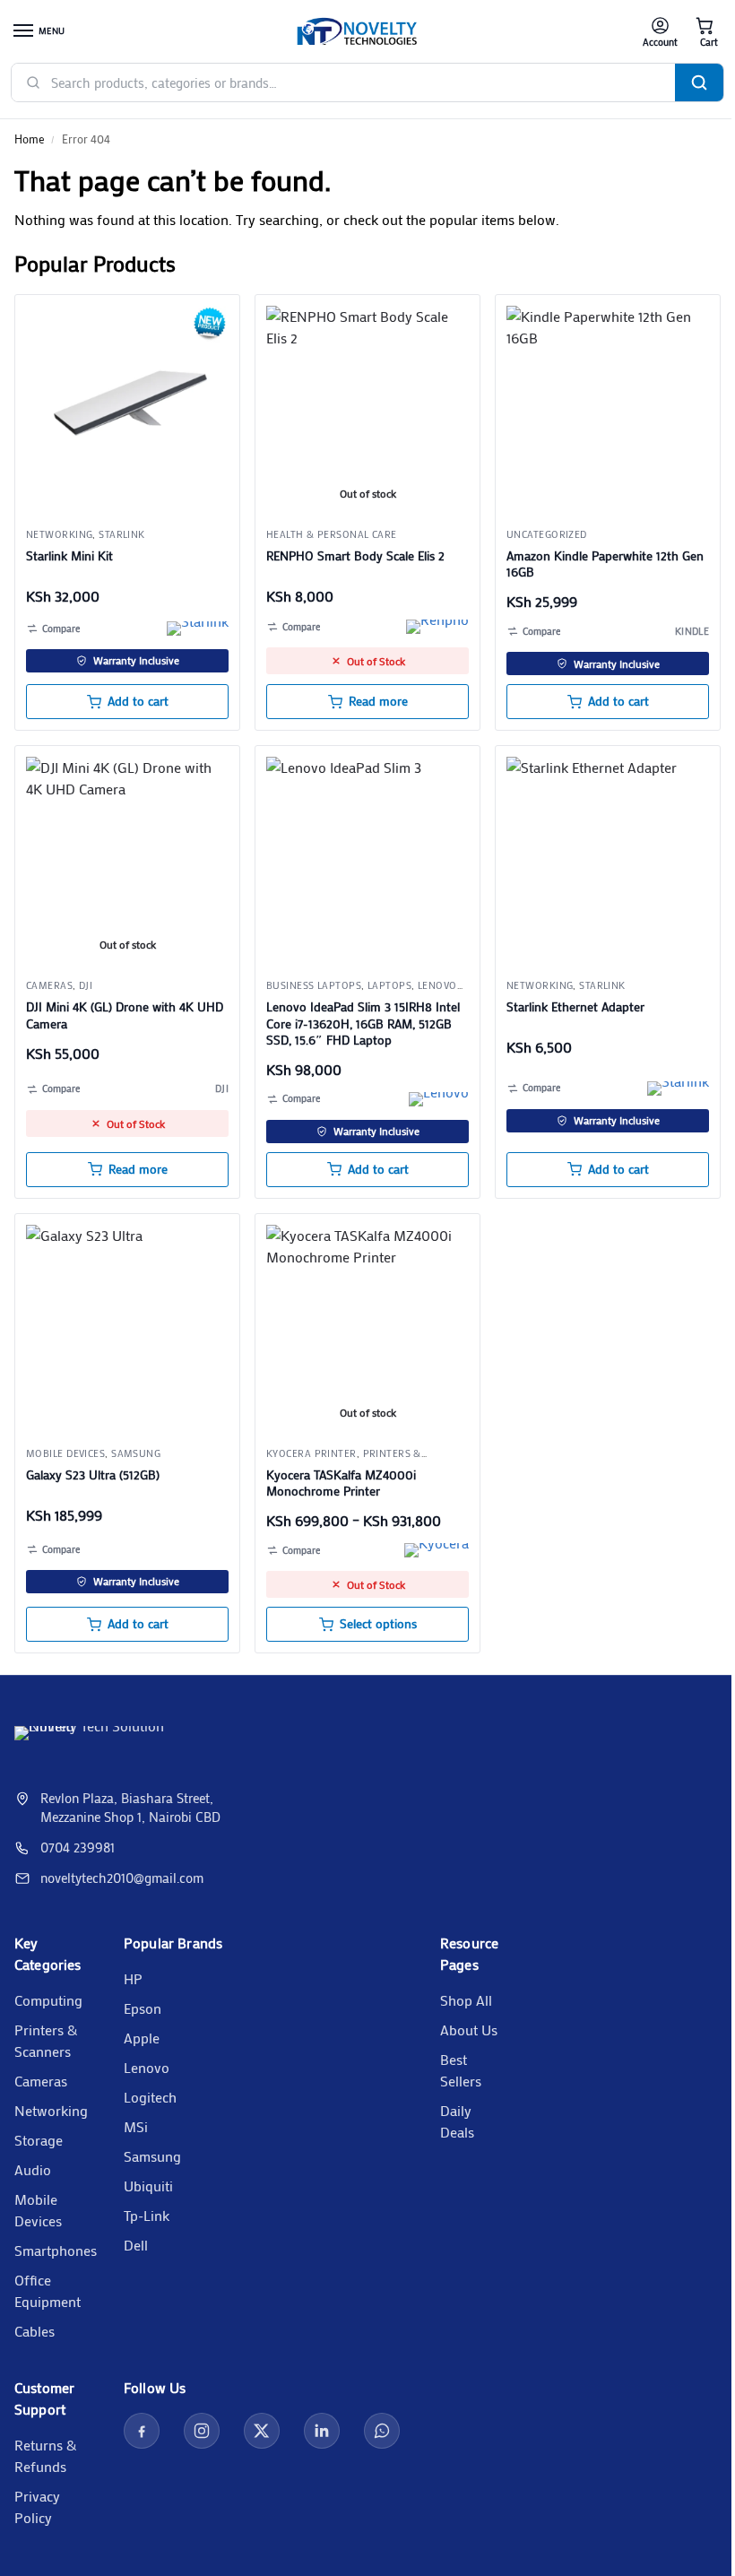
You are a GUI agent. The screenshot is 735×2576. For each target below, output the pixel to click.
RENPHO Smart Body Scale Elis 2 (355, 556)
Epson (143, 2008)
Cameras (49, 985)
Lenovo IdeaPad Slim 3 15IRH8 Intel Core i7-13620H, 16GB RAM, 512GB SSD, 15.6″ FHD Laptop (363, 1023)
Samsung (136, 1453)
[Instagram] (202, 2431)
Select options (378, 1624)
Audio (33, 2169)
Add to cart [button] (138, 701)
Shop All (466, 2000)
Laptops (389, 985)
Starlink (122, 534)
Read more (378, 701)
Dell (136, 2245)
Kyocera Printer (311, 1453)
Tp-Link (147, 2215)
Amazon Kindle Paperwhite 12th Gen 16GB (605, 564)
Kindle (692, 631)
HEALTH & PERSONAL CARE (332, 534)
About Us (469, 2030)
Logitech (150, 2097)
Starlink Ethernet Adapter (575, 1007)
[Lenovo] (439, 1099)
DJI (86, 985)
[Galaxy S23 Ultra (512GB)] (127, 1326)
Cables (35, 2331)
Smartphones (56, 2250)
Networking (59, 534)
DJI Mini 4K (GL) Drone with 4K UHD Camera (125, 1015)
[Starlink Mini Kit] (127, 407)
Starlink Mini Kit (69, 556)
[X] (262, 2431)
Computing (48, 2000)
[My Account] (660, 32)
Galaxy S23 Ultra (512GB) (93, 1475)
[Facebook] (142, 2431)
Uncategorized (547, 534)
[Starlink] (198, 629)
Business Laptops (314, 985)
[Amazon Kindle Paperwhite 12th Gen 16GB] (608, 407)
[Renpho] (437, 627)
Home (29, 139)
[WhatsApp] (382, 2431)
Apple (142, 2038)
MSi (136, 2126)
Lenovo (147, 2067)
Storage (39, 2140)
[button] (705, 32)
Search (699, 82)
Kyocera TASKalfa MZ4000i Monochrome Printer (341, 1483)
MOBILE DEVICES (65, 1453)
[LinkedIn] (322, 2431)
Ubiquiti (148, 2186)
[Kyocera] (437, 1550)
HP (133, 1978)
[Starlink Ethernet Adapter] (608, 858)
